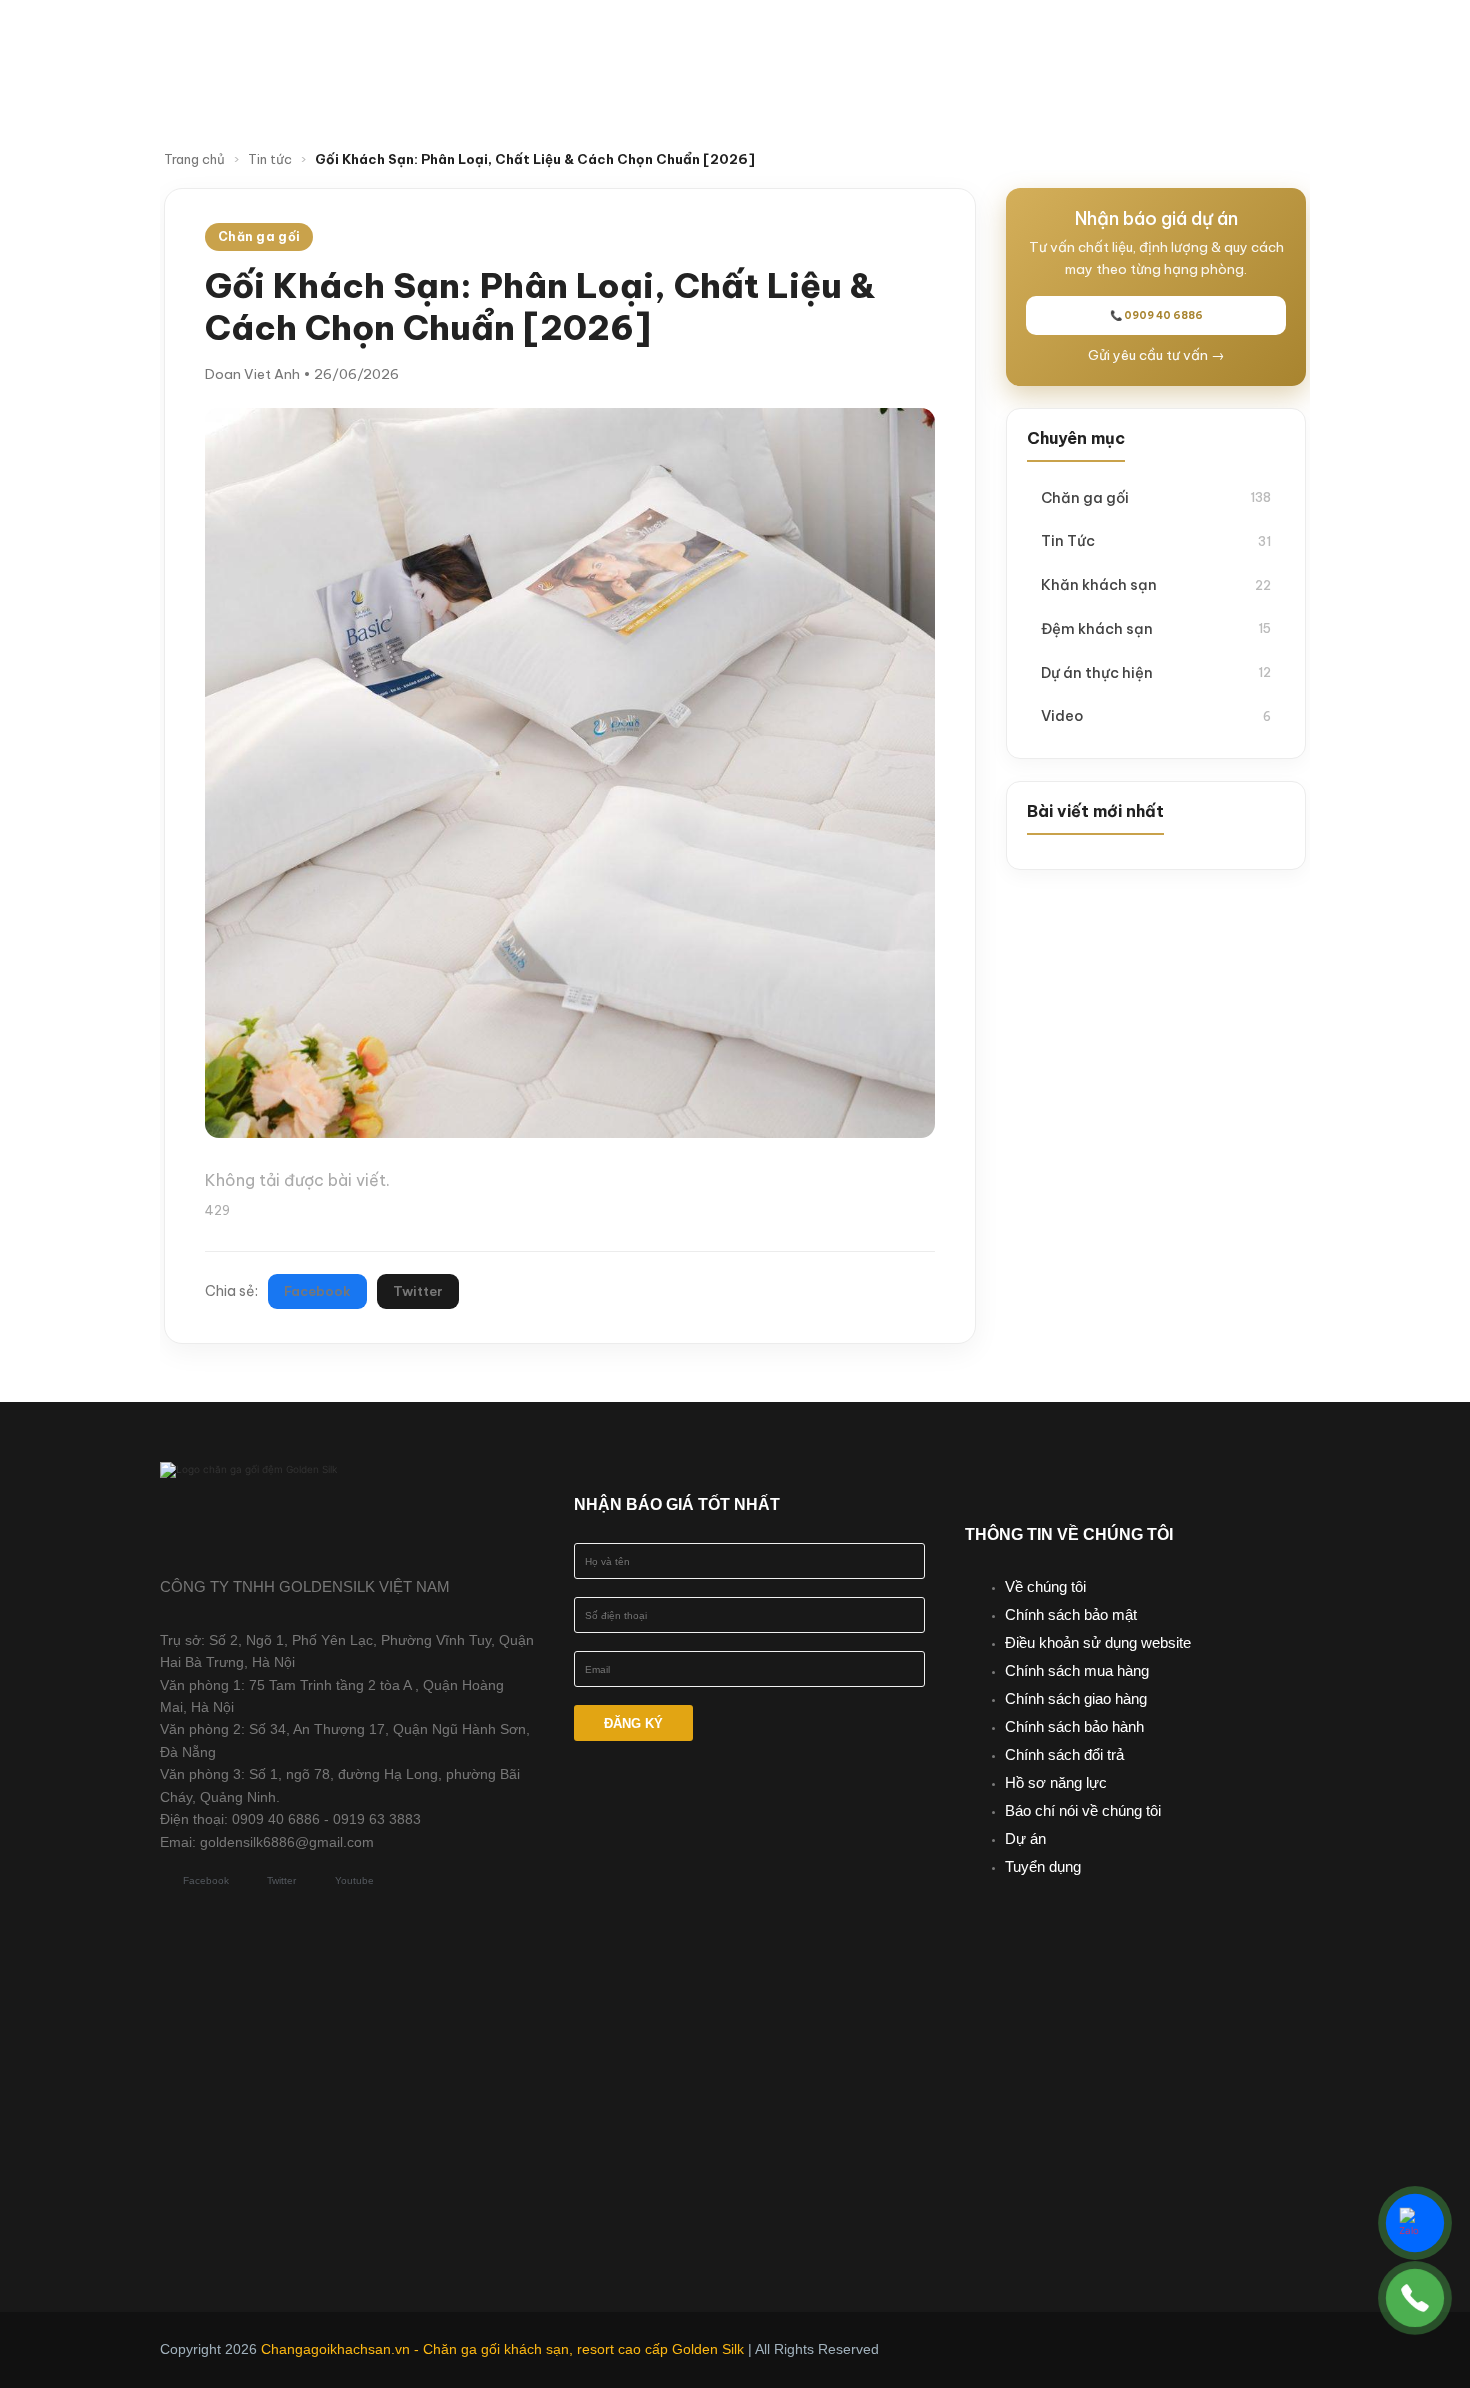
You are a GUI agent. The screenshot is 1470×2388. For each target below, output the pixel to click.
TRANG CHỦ (510, 43)
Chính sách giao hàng (1076, 1698)
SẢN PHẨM (786, 43)
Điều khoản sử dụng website (1098, 1642)
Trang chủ (194, 159)
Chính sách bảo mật (1071, 1614)
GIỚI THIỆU (642, 43)
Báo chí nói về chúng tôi (1083, 1810)
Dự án (1025, 1838)
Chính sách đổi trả (1064, 1754)
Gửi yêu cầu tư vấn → (1156, 355)
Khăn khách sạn (1156, 584)
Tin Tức (1156, 540)
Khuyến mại (940, 43)
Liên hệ (825, 83)
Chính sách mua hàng (1077, 1670)
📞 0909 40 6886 (1156, 315)
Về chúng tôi (1045, 1586)
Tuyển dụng (1043, 1866)
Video (1164, 43)
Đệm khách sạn (1156, 628)
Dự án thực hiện (1156, 672)
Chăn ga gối (1156, 497)
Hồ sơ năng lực (1056, 1782)
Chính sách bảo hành (1074, 1726)
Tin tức (1065, 43)
